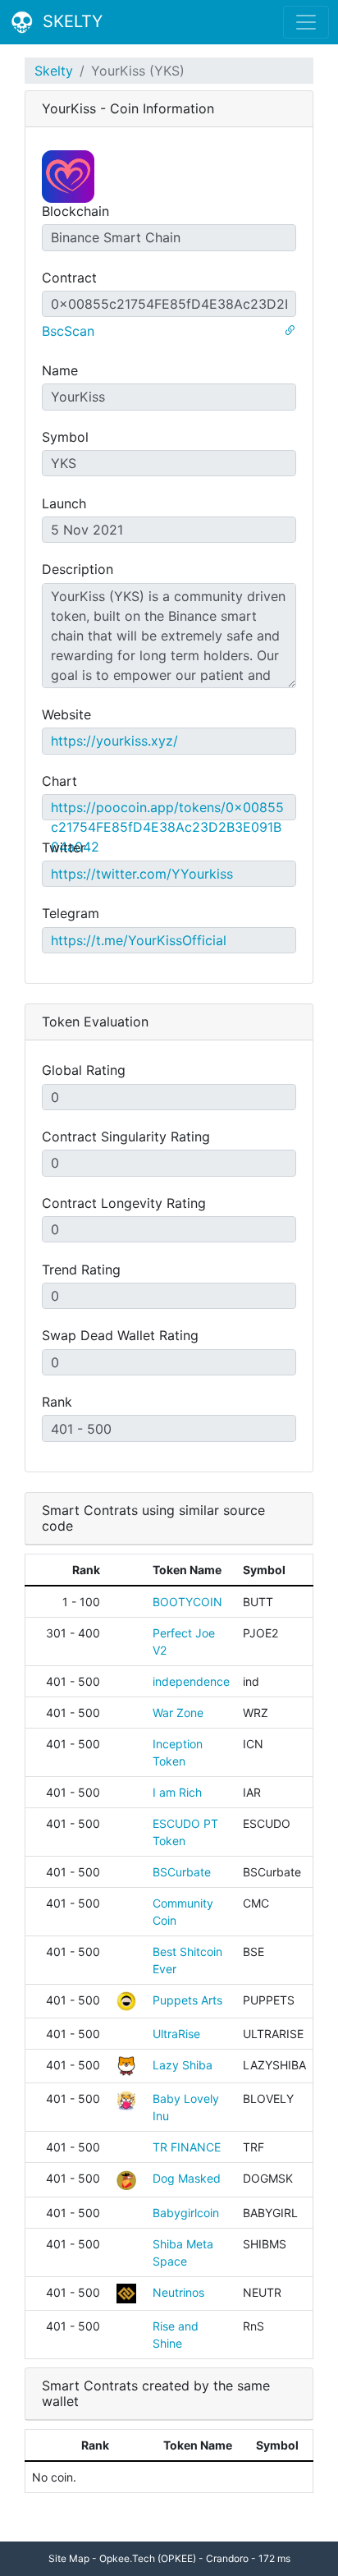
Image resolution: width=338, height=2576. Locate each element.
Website (66, 714)
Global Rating (84, 1070)
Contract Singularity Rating (126, 1136)
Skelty (54, 71)
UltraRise (176, 2034)
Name (60, 370)
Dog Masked (187, 2178)
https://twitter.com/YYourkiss (142, 874)
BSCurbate (182, 1872)
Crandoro (227, 2558)
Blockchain (75, 211)
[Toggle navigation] (306, 22)
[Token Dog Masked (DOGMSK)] (126, 2178)
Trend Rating (81, 1270)
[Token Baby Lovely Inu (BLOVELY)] (126, 2098)
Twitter (64, 847)
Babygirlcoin (186, 2213)
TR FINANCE (187, 2147)
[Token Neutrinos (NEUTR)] (126, 2292)
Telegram (71, 913)
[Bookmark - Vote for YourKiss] (290, 331)
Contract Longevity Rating (124, 1203)
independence (191, 1681)
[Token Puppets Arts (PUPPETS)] (126, 2000)
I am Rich (177, 1792)
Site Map (69, 2558)
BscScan (68, 331)
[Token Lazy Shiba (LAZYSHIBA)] (126, 2065)
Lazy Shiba (183, 2065)
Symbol (65, 437)
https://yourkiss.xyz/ (114, 741)
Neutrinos (178, 2292)
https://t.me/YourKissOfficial (139, 940)
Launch (64, 503)
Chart (59, 781)
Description (78, 569)
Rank (57, 1402)
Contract (69, 278)
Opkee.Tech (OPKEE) (148, 2558)
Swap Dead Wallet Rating (120, 1335)
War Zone (178, 1713)
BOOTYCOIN (187, 1602)
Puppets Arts (187, 2000)
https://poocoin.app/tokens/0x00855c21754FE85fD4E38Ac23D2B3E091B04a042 (167, 827)
